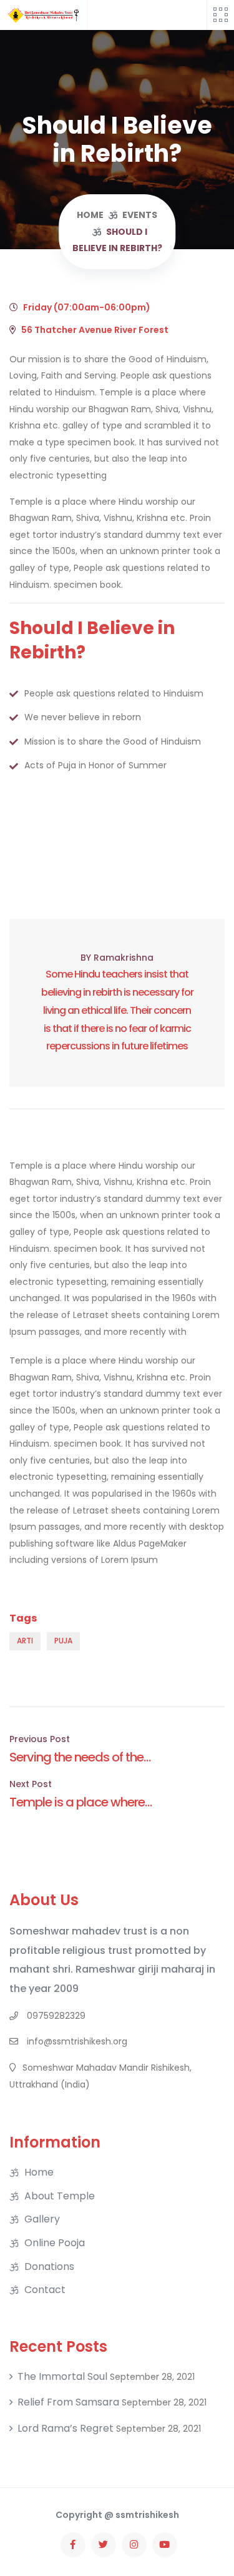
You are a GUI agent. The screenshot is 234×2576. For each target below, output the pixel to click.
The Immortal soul (62, 2377)
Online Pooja (55, 2243)
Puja (63, 1641)
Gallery (42, 2219)
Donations (49, 2267)
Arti (25, 1641)
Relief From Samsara (68, 2402)
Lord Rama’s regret (66, 2429)
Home (39, 2172)
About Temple (60, 2196)
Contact (45, 2290)
